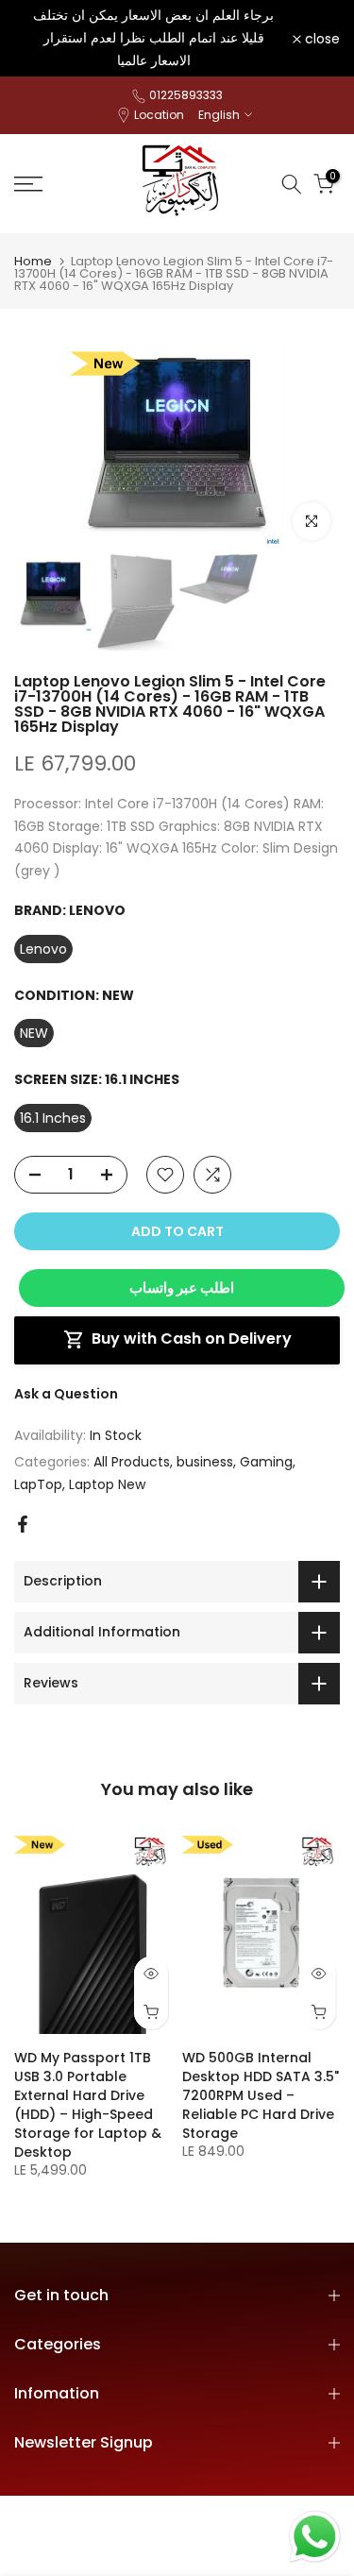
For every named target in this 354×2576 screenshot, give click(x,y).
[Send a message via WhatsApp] (315, 2537)
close (320, 39)
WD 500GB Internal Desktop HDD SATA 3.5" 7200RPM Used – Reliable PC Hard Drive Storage (261, 2095)
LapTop (38, 1484)
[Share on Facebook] (23, 1524)
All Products (132, 1462)
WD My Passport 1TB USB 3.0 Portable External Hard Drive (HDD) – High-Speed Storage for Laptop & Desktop (88, 2105)
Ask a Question (66, 1394)
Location (159, 115)
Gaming (266, 1462)
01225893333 (186, 95)
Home (33, 261)
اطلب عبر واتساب (182, 1288)
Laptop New (107, 1484)
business (205, 1462)
